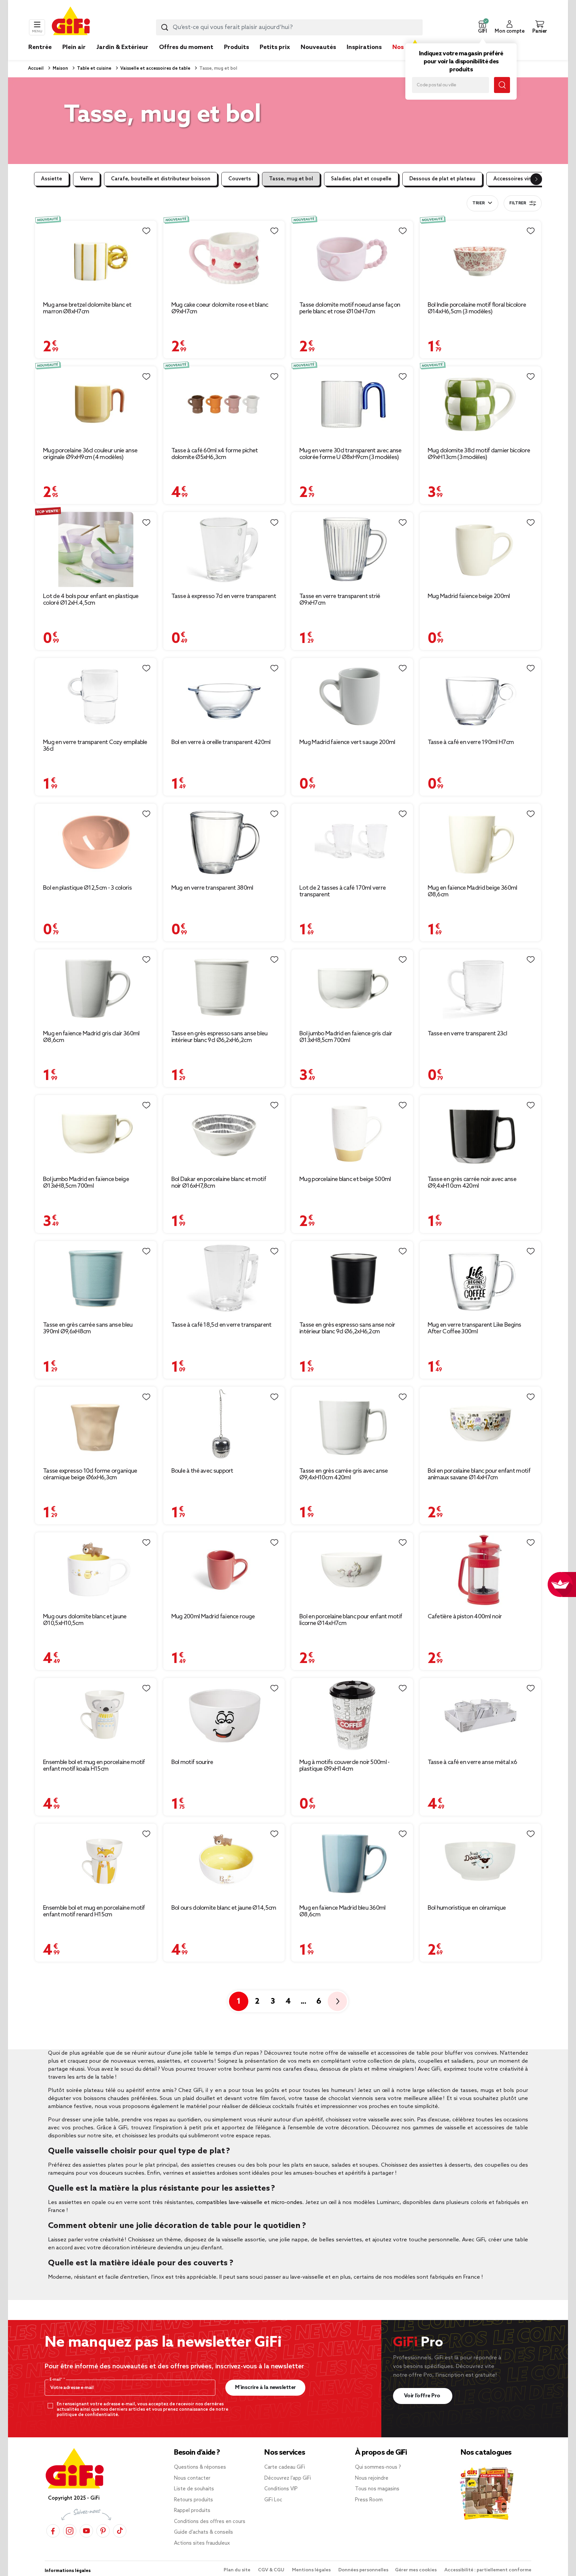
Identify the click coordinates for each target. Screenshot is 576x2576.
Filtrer (518, 203)
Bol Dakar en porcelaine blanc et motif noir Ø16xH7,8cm (219, 1183)
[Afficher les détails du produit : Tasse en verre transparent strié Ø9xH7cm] (352, 549)
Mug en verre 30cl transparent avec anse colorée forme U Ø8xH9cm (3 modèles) (350, 454)
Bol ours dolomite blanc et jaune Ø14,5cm (224, 1908)
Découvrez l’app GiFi (288, 2478)
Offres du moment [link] (186, 47)
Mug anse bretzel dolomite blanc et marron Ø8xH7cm (87, 308)
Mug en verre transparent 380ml (212, 888)
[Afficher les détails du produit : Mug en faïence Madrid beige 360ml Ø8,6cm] (480, 841)
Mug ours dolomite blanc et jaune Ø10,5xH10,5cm (85, 1620)
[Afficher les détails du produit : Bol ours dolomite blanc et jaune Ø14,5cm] (224, 1861)
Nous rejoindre (372, 2478)
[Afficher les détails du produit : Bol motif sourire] (224, 1715)
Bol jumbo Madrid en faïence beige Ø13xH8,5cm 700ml (86, 1183)
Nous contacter (192, 2478)
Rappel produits (192, 2511)
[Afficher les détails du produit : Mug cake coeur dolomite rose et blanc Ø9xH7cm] (224, 258)
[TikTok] (120, 2531)
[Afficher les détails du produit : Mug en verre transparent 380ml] (224, 841)
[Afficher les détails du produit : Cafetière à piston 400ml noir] (480, 1570)
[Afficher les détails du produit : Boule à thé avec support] (224, 1424)
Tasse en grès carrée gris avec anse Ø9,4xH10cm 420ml (344, 1474)
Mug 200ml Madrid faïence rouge (213, 1617)
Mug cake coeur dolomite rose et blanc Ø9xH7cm (220, 308)
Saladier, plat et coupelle (361, 179)
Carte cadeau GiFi (285, 2467)
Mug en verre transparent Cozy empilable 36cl (95, 746)
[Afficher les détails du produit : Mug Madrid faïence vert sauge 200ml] (352, 695)
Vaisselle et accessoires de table (155, 68)
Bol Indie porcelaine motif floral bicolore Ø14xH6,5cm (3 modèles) (477, 308)
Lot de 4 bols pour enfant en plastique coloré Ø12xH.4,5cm (91, 600)
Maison (60, 68)
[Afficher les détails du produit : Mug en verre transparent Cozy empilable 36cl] (96, 695)
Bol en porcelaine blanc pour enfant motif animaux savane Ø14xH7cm (479, 1474)
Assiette (51, 179)
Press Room (369, 2500)
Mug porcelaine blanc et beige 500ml (345, 1179)
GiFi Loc (273, 2500)
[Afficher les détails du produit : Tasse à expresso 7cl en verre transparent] (224, 549)
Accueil (36, 68)
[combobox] (289, 27)
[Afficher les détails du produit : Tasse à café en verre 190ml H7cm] (480, 695)
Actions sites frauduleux (202, 2543)
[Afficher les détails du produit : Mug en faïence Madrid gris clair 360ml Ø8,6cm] (96, 987)
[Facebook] (53, 2531)
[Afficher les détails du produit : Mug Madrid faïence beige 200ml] (480, 549)
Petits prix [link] (275, 47)
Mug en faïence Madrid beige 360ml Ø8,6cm (472, 891)
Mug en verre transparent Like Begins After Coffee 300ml (474, 1328)
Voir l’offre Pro (423, 2396)
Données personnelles (363, 2570)
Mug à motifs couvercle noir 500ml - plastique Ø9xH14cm (344, 1766)
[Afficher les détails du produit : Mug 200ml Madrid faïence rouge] (224, 1570)
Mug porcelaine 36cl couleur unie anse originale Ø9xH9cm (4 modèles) (90, 454)
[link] (236, 57)
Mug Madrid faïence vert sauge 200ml (347, 742)
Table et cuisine (94, 68)
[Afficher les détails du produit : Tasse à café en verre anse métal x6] (480, 1715)
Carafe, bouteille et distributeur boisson (161, 179)
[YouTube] (86, 2531)
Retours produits (193, 2500)
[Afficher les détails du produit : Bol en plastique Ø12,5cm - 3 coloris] (96, 841)
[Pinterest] (103, 2531)
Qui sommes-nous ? (378, 2467)
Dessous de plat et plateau (442, 179)
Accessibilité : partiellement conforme (488, 2570)
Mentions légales (312, 2570)
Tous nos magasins (377, 2489)
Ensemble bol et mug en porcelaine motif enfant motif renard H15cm (94, 1911)
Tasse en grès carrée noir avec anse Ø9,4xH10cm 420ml (472, 1183)
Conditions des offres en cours (210, 2522)
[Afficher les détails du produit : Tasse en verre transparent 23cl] (480, 987)
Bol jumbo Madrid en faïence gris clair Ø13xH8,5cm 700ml (346, 1037)
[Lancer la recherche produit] (165, 27)
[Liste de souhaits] (146, 231)
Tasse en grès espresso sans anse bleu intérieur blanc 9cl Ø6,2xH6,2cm (219, 1037)
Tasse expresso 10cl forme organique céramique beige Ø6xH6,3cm (90, 1474)
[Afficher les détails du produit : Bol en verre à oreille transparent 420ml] (224, 695)
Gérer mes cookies (416, 2570)
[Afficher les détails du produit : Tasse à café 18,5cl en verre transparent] (224, 1278)
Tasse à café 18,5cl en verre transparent (221, 1325)
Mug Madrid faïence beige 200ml (469, 596)
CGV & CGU (272, 2570)
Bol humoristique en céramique (467, 1908)
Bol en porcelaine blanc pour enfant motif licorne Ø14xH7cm (351, 1620)
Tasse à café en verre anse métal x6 (472, 1762)
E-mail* (56, 2380)
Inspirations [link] (364, 47)
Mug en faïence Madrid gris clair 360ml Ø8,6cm (91, 1037)
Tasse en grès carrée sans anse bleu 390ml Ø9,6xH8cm (88, 1328)
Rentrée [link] (40, 47)
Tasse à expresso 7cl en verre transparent (224, 596)
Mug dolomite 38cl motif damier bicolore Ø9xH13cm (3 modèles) (479, 454)
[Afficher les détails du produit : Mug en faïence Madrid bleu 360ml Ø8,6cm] (352, 1861)
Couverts (240, 179)
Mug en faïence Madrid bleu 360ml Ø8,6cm (342, 1911)
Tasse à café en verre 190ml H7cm (471, 742)
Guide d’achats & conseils (203, 2532)
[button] (482, 27)
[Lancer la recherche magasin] (502, 85)
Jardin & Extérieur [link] (122, 47)
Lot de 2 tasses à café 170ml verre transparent (342, 891)
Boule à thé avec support (202, 1471)
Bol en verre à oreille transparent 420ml (221, 742)
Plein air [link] (74, 47)
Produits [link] (236, 47)
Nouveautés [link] (318, 47)
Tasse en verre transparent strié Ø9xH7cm (340, 600)
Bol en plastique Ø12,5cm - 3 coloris (87, 888)
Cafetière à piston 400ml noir (465, 1617)
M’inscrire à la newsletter (265, 2387)
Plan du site (237, 2570)
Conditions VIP (281, 2489)
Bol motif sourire (192, 1762)
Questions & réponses (200, 2467)
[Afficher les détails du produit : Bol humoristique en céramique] (480, 1861)
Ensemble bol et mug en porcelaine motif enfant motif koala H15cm (94, 1766)
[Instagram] (70, 2531)
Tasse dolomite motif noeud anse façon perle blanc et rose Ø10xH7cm (350, 308)
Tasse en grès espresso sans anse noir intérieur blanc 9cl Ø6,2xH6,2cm (347, 1328)
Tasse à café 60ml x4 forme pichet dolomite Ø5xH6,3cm (215, 454)
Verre (86, 179)
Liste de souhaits (194, 2489)
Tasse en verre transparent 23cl (467, 1034)
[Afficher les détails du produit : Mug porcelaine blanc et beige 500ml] (352, 1132)
